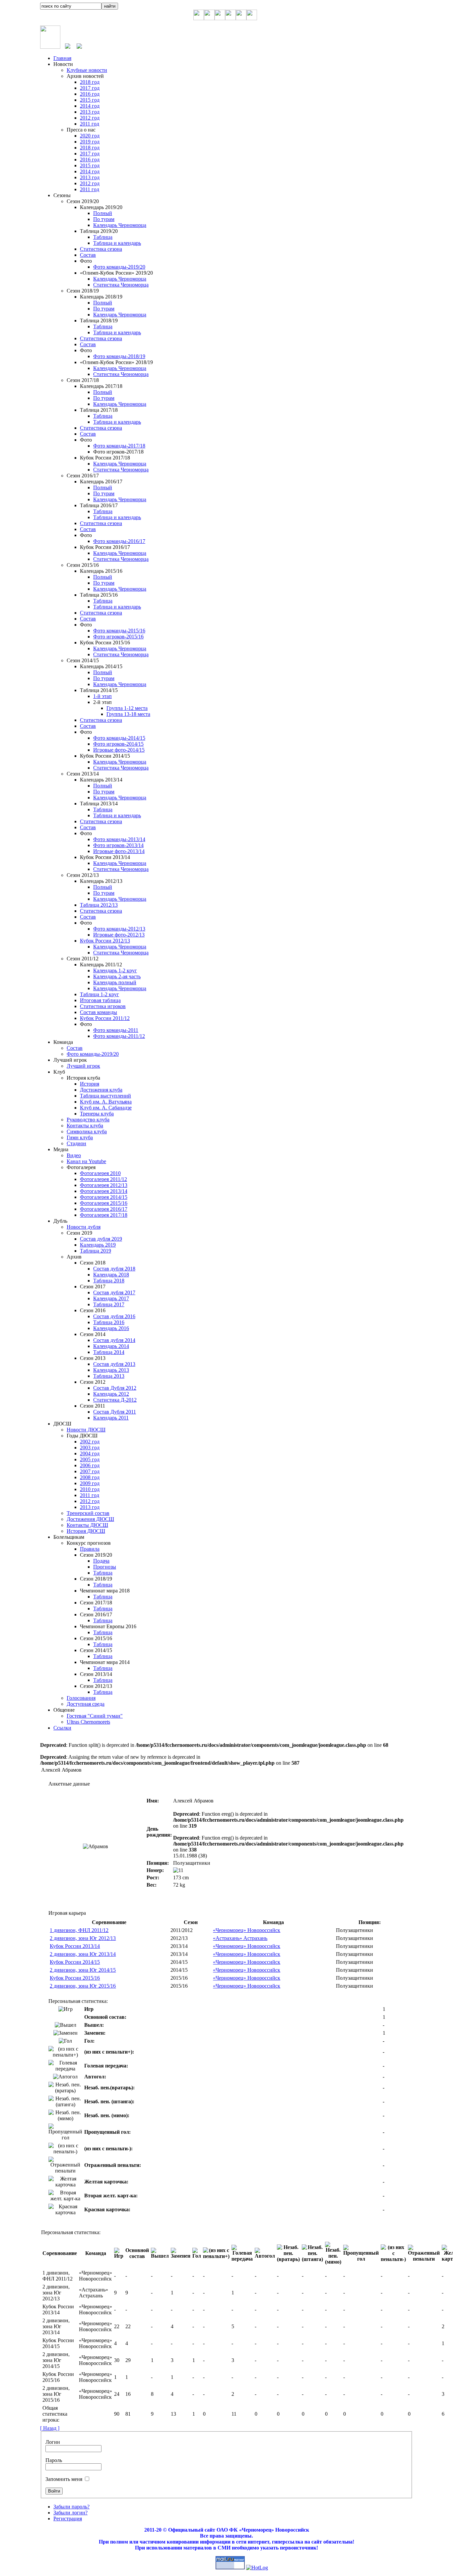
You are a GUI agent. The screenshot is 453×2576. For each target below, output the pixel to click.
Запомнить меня (64, 2479)
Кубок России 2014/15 (75, 1962)
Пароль (54, 2460)
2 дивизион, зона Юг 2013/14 (83, 1954)
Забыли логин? (70, 2513)
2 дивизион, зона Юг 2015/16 (83, 1986)
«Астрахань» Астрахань (240, 1938)
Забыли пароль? (71, 2507)
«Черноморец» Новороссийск (247, 1930)
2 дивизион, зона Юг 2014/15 (83, 1970)
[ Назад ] (50, 2428)
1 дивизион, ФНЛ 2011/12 (79, 1930)
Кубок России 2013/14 (75, 1946)
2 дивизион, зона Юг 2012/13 (83, 1938)
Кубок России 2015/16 (75, 1978)
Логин (53, 2442)
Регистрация (68, 2519)
